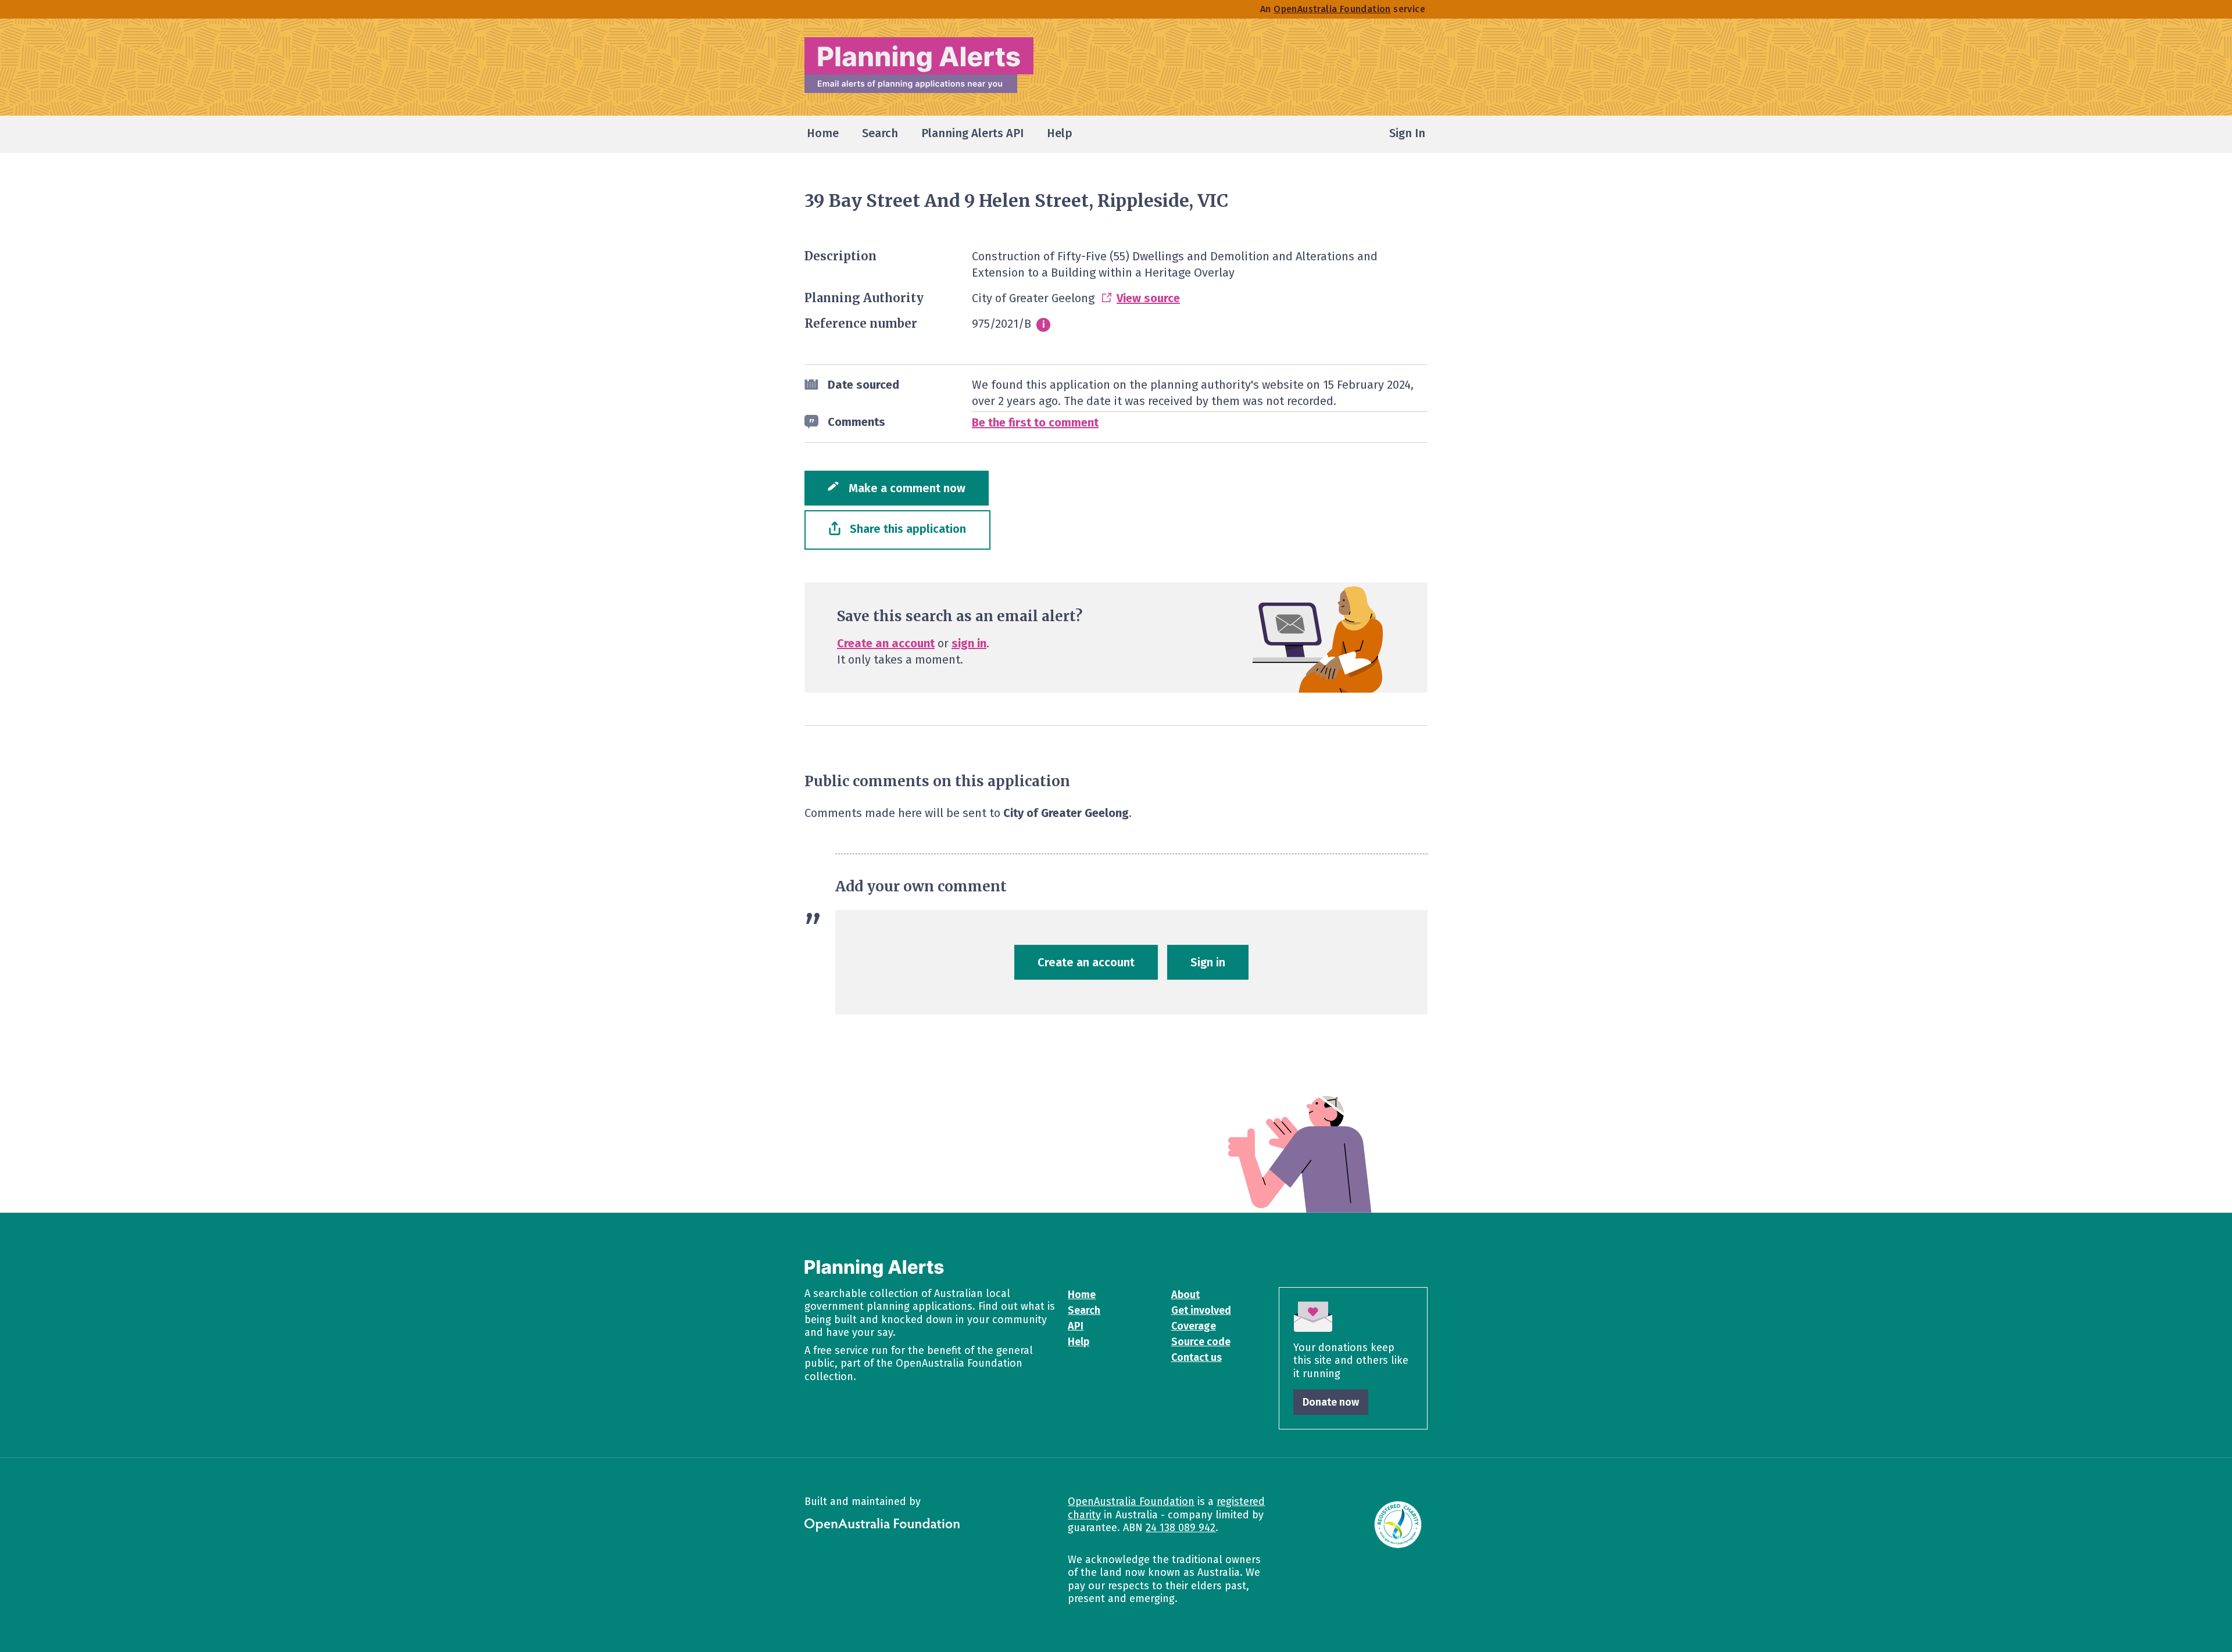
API (1076, 1326)
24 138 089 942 (1181, 1528)
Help (1079, 1342)
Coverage (1194, 1326)
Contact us (1197, 1357)
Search (1084, 1310)
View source (1148, 298)
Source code (1201, 1342)
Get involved (1201, 1310)
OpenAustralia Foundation (1131, 1502)
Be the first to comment (1035, 422)
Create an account (886, 643)
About (1185, 1295)
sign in (969, 643)
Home (1082, 1295)
